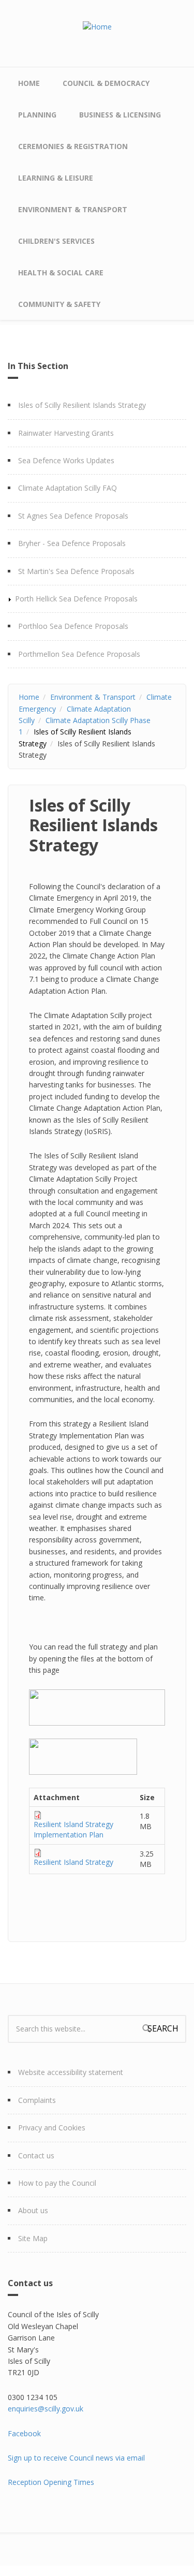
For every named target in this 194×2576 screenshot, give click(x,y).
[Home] (97, 26)
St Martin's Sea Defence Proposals (76, 571)
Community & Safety (59, 304)
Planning (37, 115)
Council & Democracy (106, 83)
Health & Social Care (61, 273)
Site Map (33, 2238)
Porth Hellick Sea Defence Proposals (76, 599)
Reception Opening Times (51, 2482)
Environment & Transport (73, 209)
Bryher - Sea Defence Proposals (72, 543)
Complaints (37, 2100)
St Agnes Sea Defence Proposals (73, 516)
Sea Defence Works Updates (66, 460)
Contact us (36, 2155)
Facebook (24, 2433)
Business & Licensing (120, 115)
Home (29, 83)
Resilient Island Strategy (73, 1862)
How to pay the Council (57, 2183)
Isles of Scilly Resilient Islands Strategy (82, 405)
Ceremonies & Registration (73, 146)
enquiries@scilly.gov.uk (46, 2409)
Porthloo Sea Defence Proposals (73, 626)
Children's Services (56, 241)
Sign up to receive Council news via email (76, 2458)
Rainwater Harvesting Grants (66, 433)
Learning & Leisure (56, 178)
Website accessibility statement (71, 2072)
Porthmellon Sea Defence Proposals (79, 654)
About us (33, 2210)
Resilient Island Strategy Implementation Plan (73, 1829)
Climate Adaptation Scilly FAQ (68, 488)
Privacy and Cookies (52, 2128)
